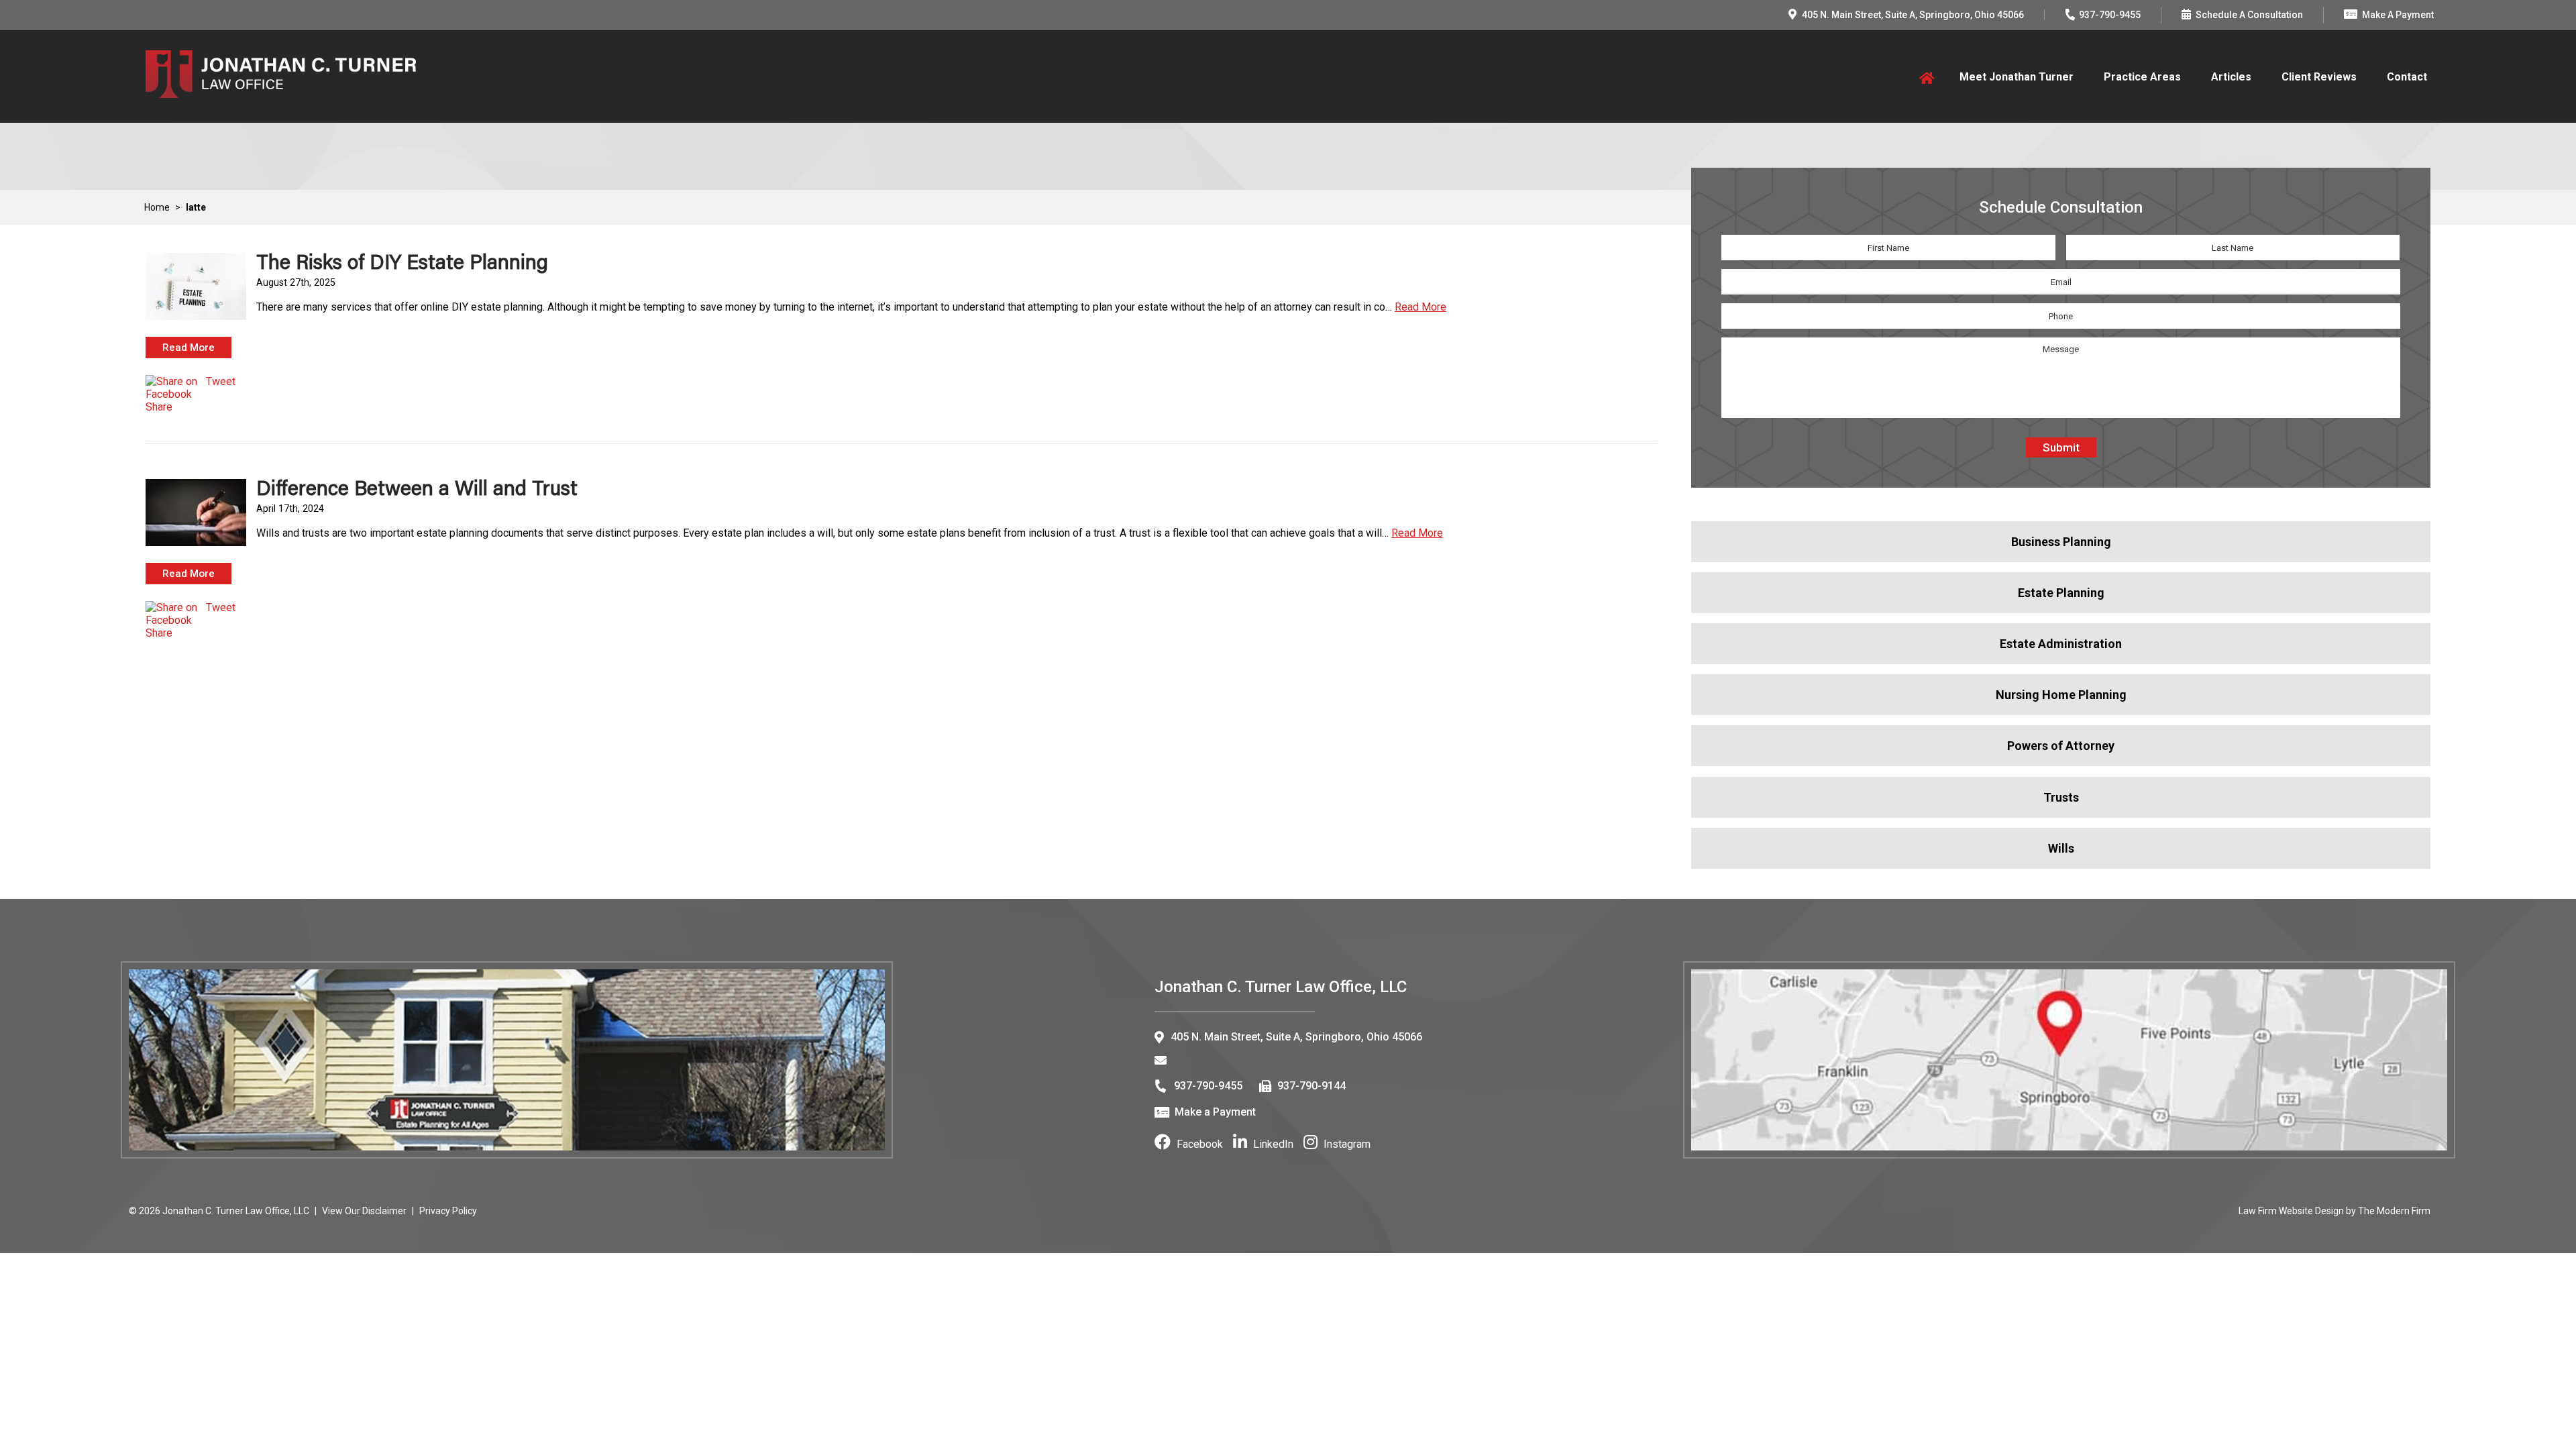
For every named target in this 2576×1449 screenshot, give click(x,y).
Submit (2061, 447)
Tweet (221, 381)
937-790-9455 (2110, 15)
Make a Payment (1215, 1112)
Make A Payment (2398, 15)
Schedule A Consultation (2249, 15)
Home (1924, 77)
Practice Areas (2142, 77)
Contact (2407, 77)
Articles (2231, 77)
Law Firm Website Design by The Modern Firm (2334, 1211)
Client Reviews (2319, 77)
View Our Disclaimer (364, 1211)
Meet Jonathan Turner (2017, 77)
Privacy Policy (448, 1211)
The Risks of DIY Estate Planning (402, 261)
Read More (1420, 307)
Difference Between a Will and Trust (417, 487)
